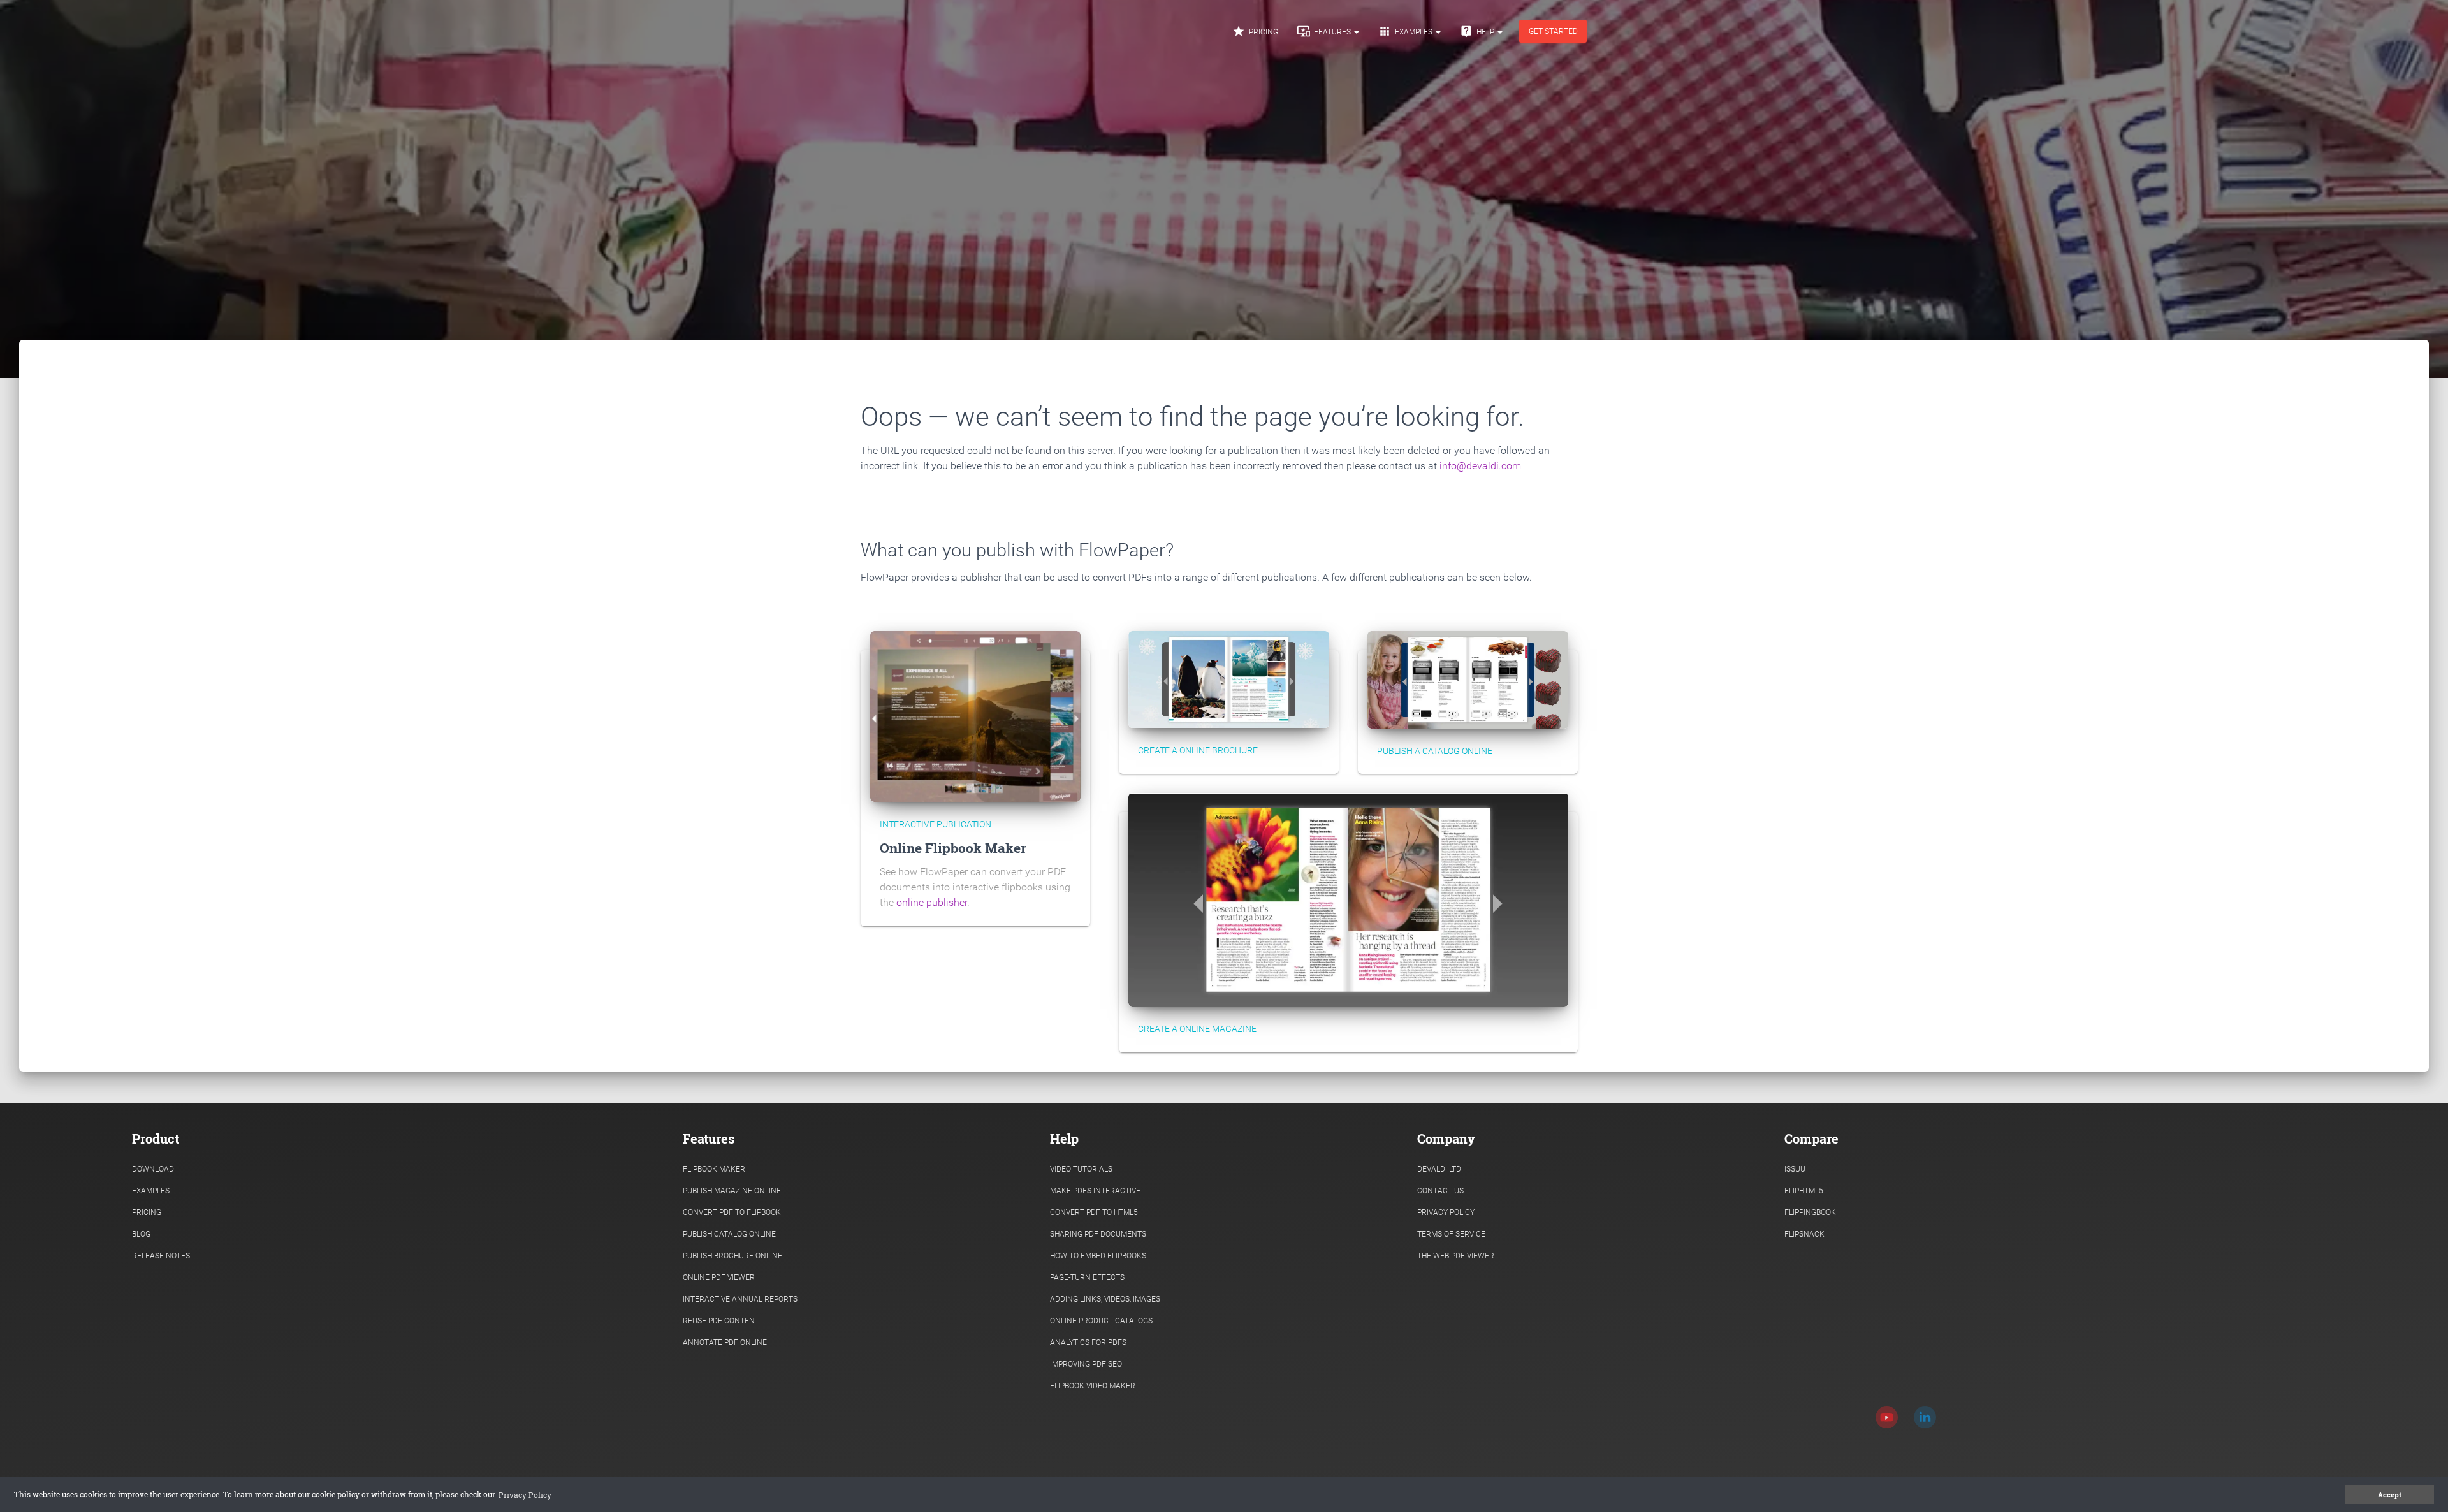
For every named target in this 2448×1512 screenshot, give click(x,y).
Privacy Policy (1446, 1212)
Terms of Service (1451, 1234)
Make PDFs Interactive (1095, 1191)
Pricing (1255, 31)
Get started (1553, 31)
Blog (141, 1234)
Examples (1406, 31)
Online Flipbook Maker (953, 848)
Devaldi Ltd (1439, 1169)
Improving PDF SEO (1086, 1364)
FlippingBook (1810, 1212)
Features (1325, 31)
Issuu (1795, 1169)
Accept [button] (2390, 1495)
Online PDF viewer (719, 1277)
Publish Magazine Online (732, 1191)
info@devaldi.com (1480, 466)
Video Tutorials (1081, 1169)
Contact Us (1440, 1191)
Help (1478, 31)
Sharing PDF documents (1098, 1234)
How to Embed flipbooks (1098, 1256)
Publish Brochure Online (732, 1256)
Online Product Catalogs (1101, 1321)
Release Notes (161, 1256)
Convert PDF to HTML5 (1094, 1212)
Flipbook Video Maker (1093, 1386)
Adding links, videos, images (1105, 1299)
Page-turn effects (1087, 1277)
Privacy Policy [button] (525, 1495)
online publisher (932, 902)
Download (153, 1169)
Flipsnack (1804, 1234)
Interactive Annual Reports (740, 1299)
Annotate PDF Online (725, 1342)
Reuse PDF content (721, 1321)
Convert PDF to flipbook (732, 1212)
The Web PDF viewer (1456, 1256)
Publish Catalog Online (729, 1234)
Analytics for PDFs (1088, 1342)
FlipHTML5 (1804, 1191)
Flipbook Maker (714, 1169)
